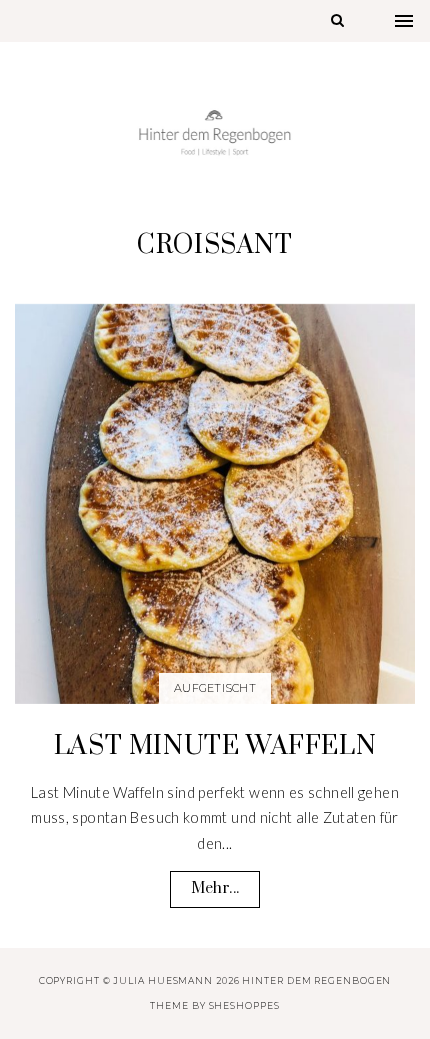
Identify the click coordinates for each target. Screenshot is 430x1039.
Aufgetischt (215, 688)
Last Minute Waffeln (215, 746)
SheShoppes (244, 1005)
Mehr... (215, 888)
